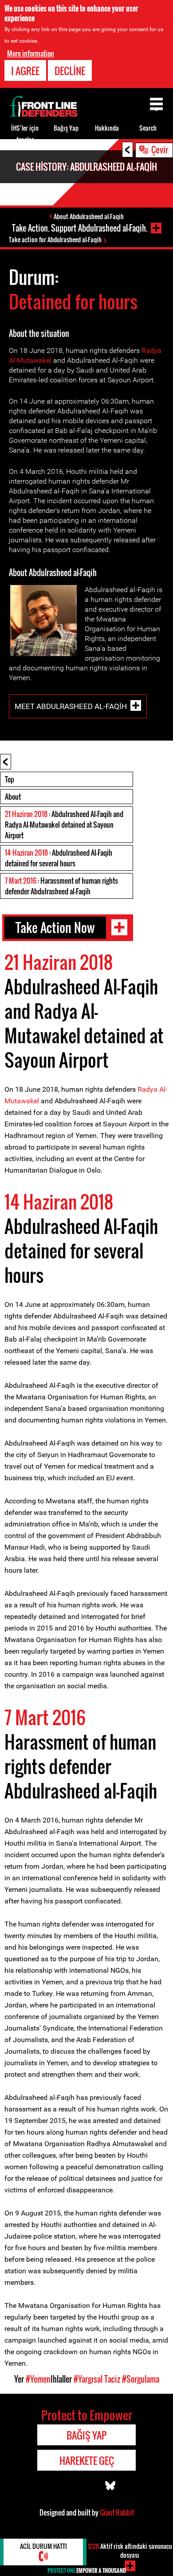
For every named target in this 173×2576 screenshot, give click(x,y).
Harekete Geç (87, 2460)
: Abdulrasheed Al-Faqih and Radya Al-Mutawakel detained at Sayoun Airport (64, 825)
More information (31, 53)
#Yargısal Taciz (97, 2379)
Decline (70, 71)
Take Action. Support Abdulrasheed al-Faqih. (80, 228)
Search (148, 128)
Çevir (160, 149)
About (13, 797)
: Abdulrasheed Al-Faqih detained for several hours (59, 858)
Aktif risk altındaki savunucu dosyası (130, 2550)
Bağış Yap (66, 128)
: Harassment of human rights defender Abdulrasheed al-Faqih (61, 886)
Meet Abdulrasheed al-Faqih (71, 706)
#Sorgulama (141, 2379)
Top (10, 779)
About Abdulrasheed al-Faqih (89, 216)
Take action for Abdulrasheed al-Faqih (55, 239)
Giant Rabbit (117, 2512)
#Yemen (38, 2379)
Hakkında (107, 128)
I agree (25, 71)
